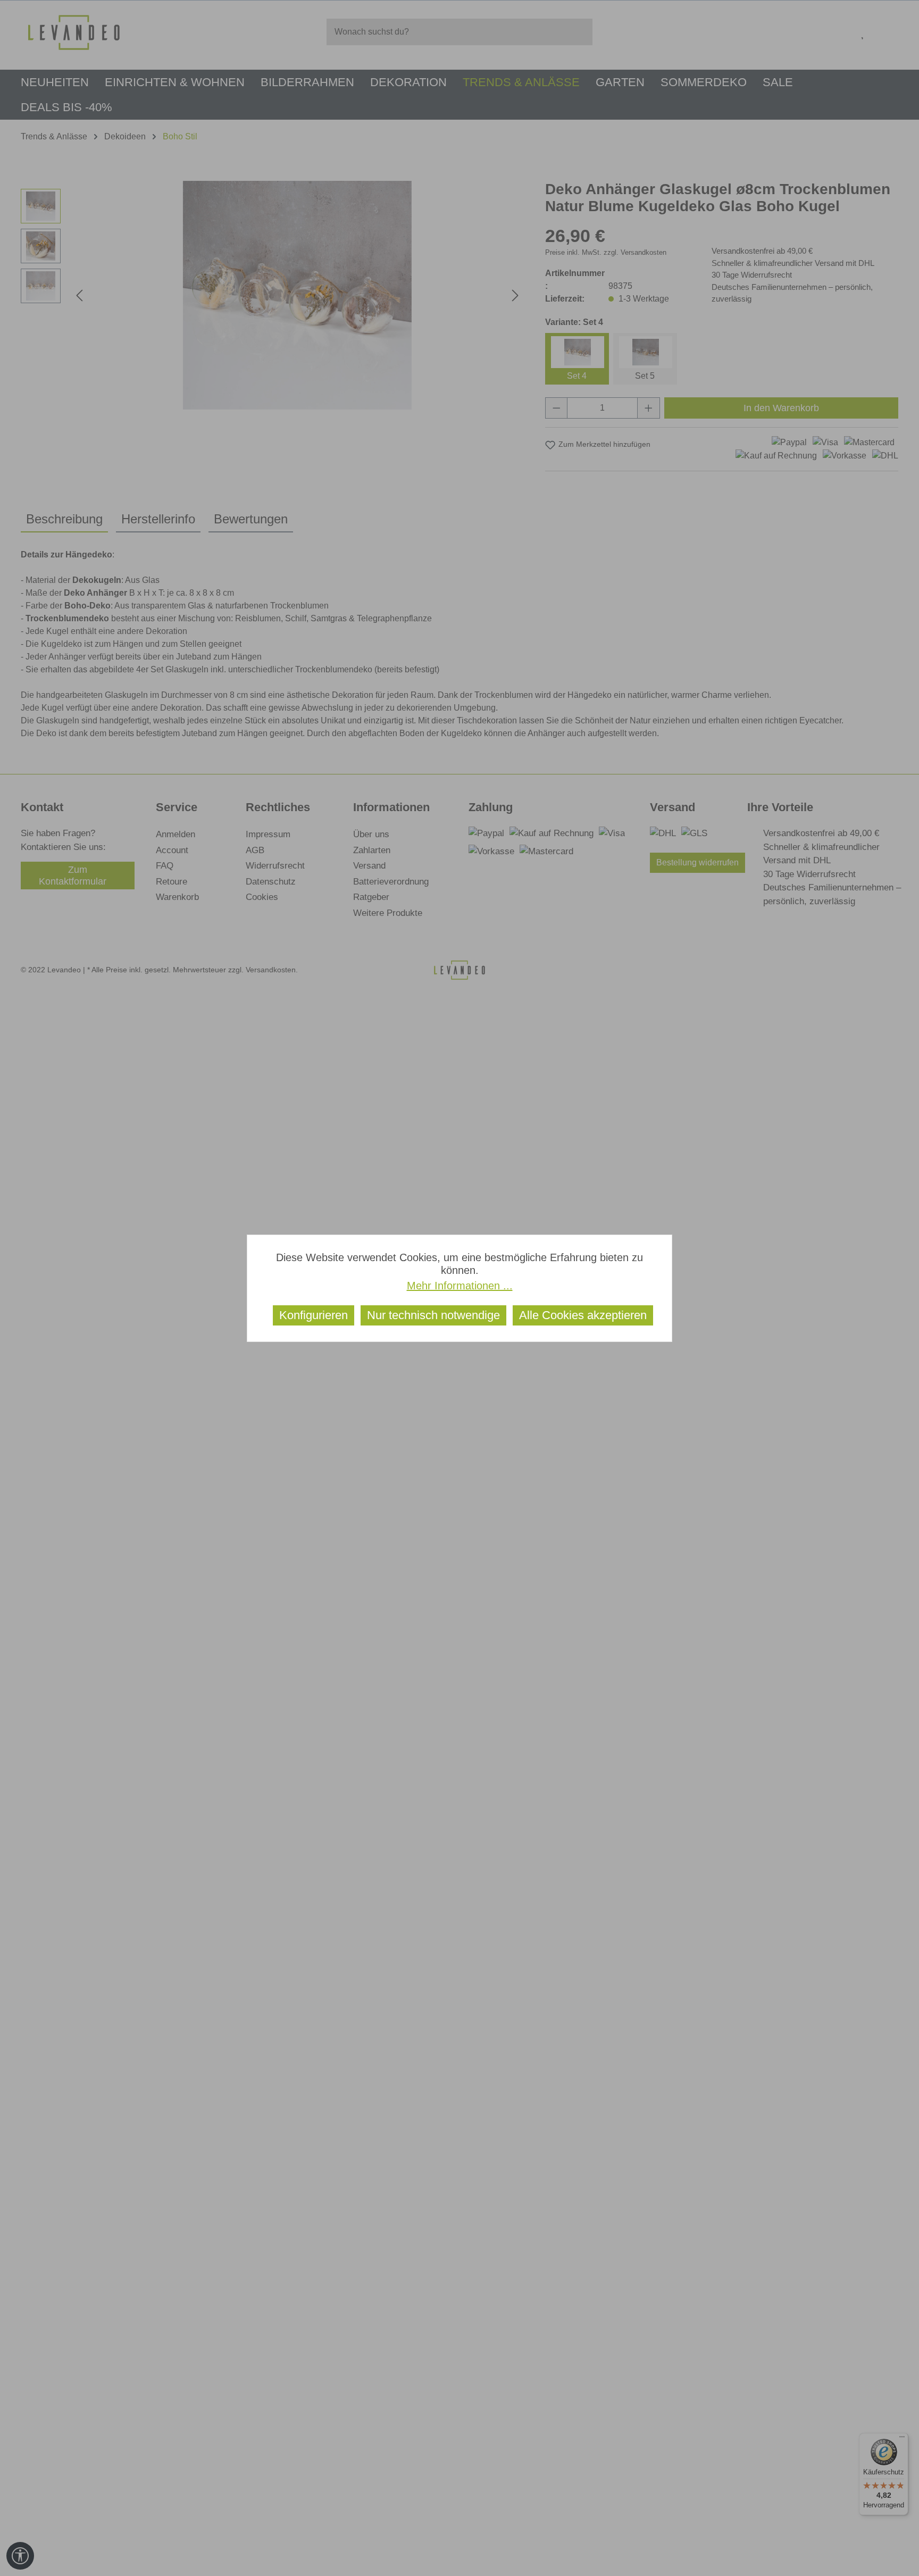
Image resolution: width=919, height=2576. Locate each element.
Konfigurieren (314, 1315)
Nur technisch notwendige (433, 1315)
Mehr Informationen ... (460, 1286)
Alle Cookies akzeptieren (583, 1315)
